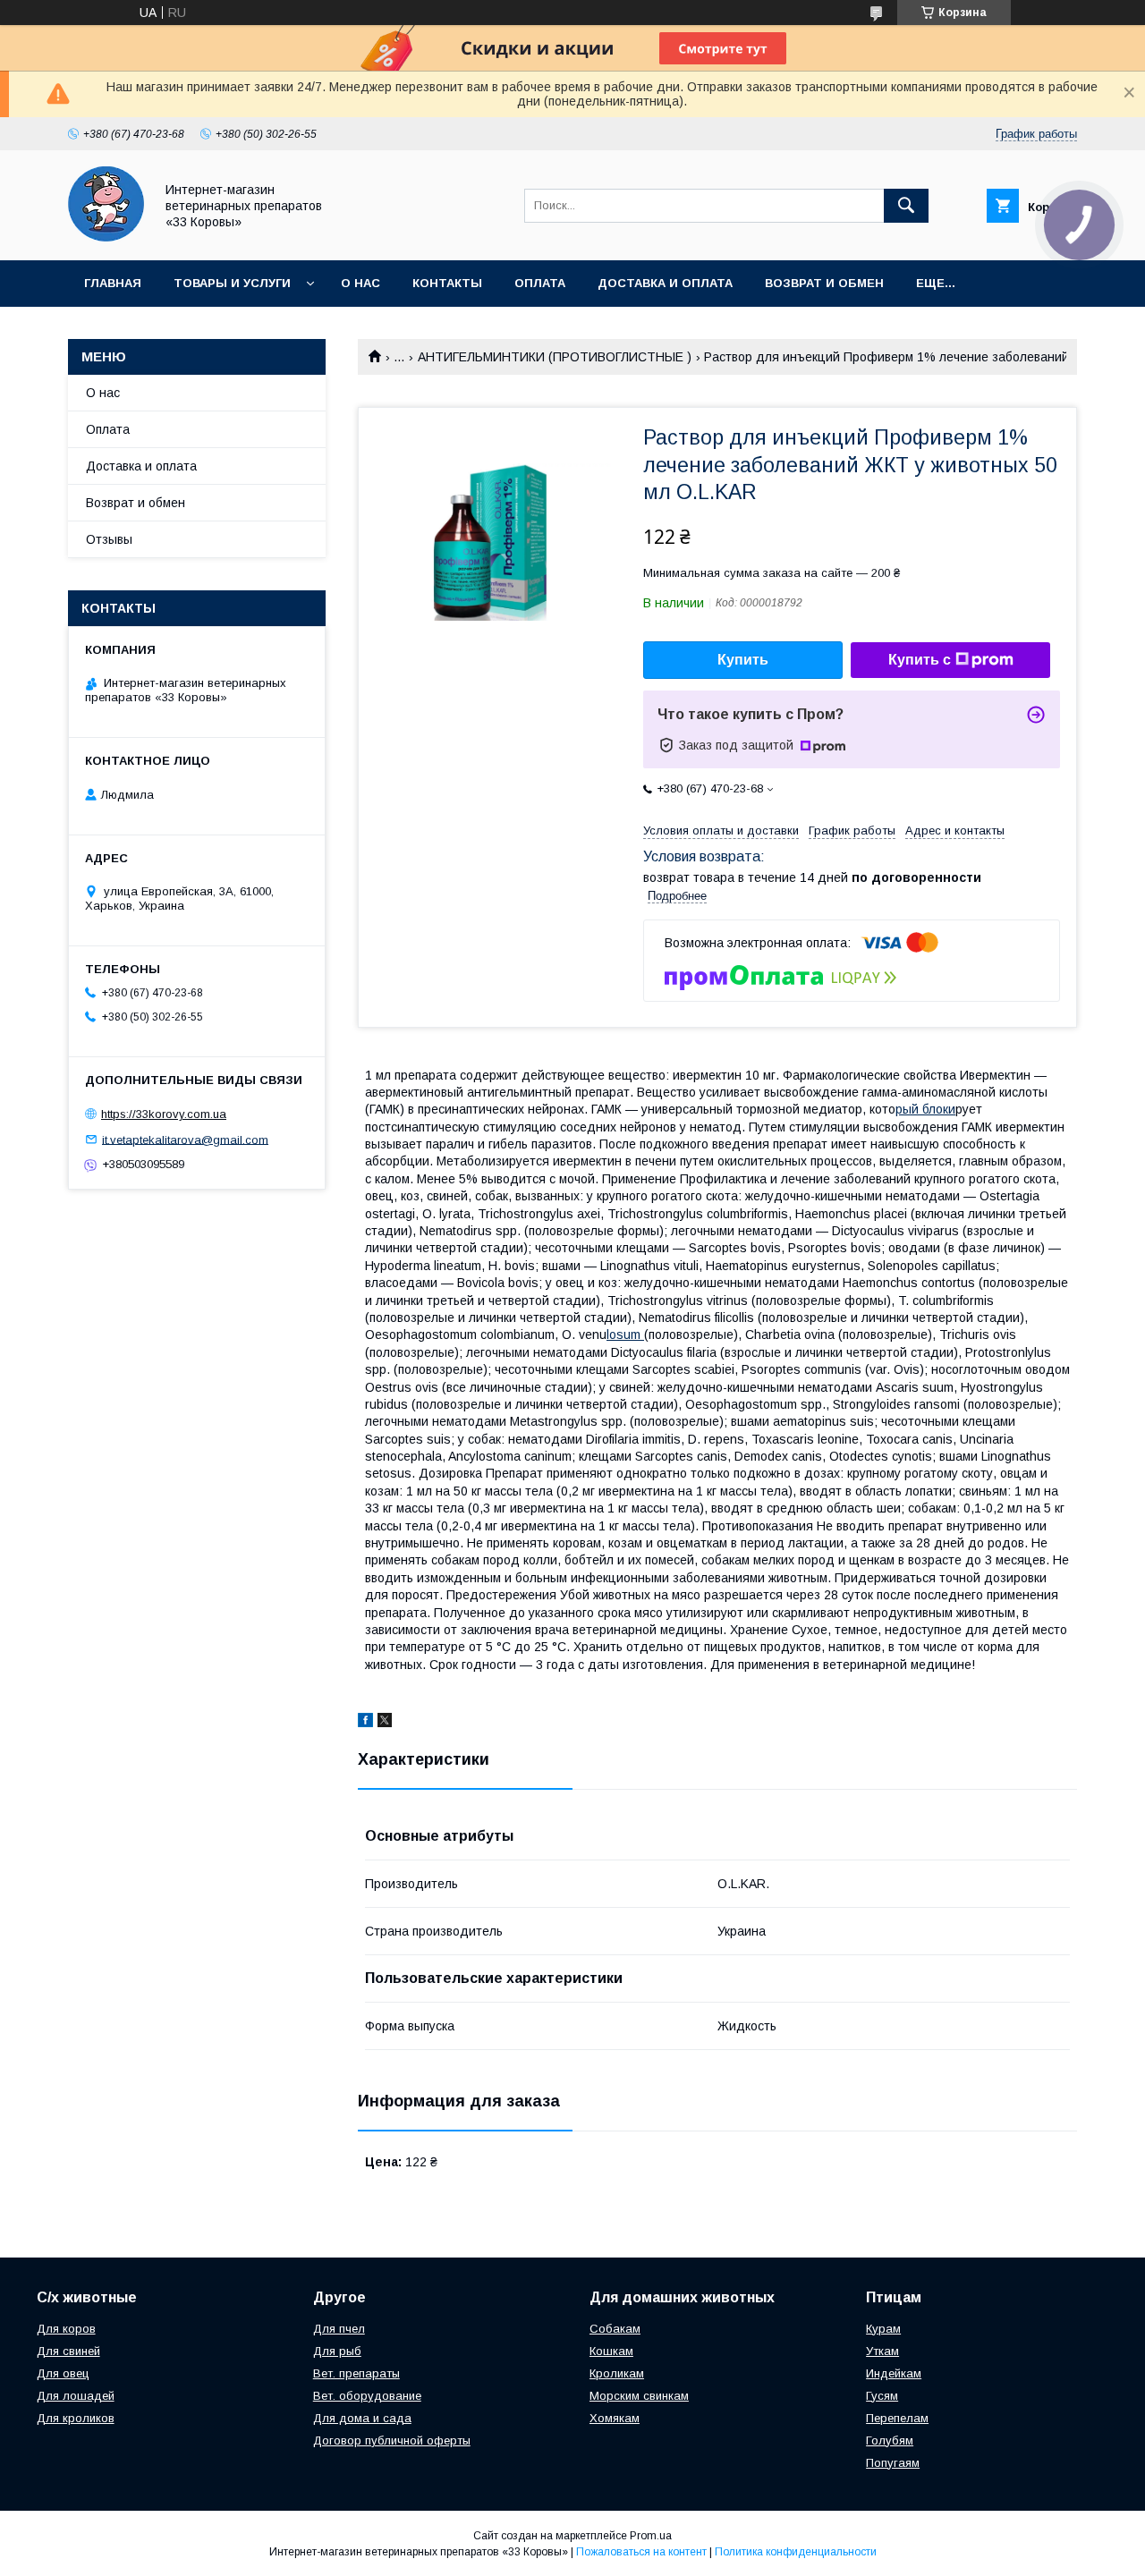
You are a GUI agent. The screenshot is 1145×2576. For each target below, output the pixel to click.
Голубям (890, 2440)
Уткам (882, 2351)
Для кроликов (76, 2418)
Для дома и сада (362, 2418)
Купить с (920, 660)
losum (625, 1335)
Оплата (540, 283)
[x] (385, 1723)
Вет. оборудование (367, 2396)
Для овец (63, 2373)
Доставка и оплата (665, 283)
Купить (743, 660)
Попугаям (893, 2463)
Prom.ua (651, 2536)
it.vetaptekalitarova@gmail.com (185, 1139)
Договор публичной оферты (392, 2440)
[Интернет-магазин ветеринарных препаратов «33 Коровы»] (106, 237)
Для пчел (339, 2329)
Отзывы (109, 539)
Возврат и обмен (824, 283)
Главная (113, 283)
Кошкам (611, 2351)
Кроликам (617, 2373)
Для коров (66, 2329)
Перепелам (897, 2418)
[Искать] (906, 206)
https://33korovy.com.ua (164, 1114)
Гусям (882, 2396)
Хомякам (615, 2418)
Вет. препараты (356, 2373)
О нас (360, 283)
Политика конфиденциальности (796, 2552)
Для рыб (337, 2351)
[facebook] (365, 1723)
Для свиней (68, 2351)
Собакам (615, 2329)
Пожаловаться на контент (641, 2552)
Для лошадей (76, 2396)
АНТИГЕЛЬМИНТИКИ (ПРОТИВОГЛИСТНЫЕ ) (555, 357)
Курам (883, 2329)
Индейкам (894, 2373)
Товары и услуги (232, 283)
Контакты (447, 283)
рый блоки (925, 1109)
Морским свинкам (639, 2396)
